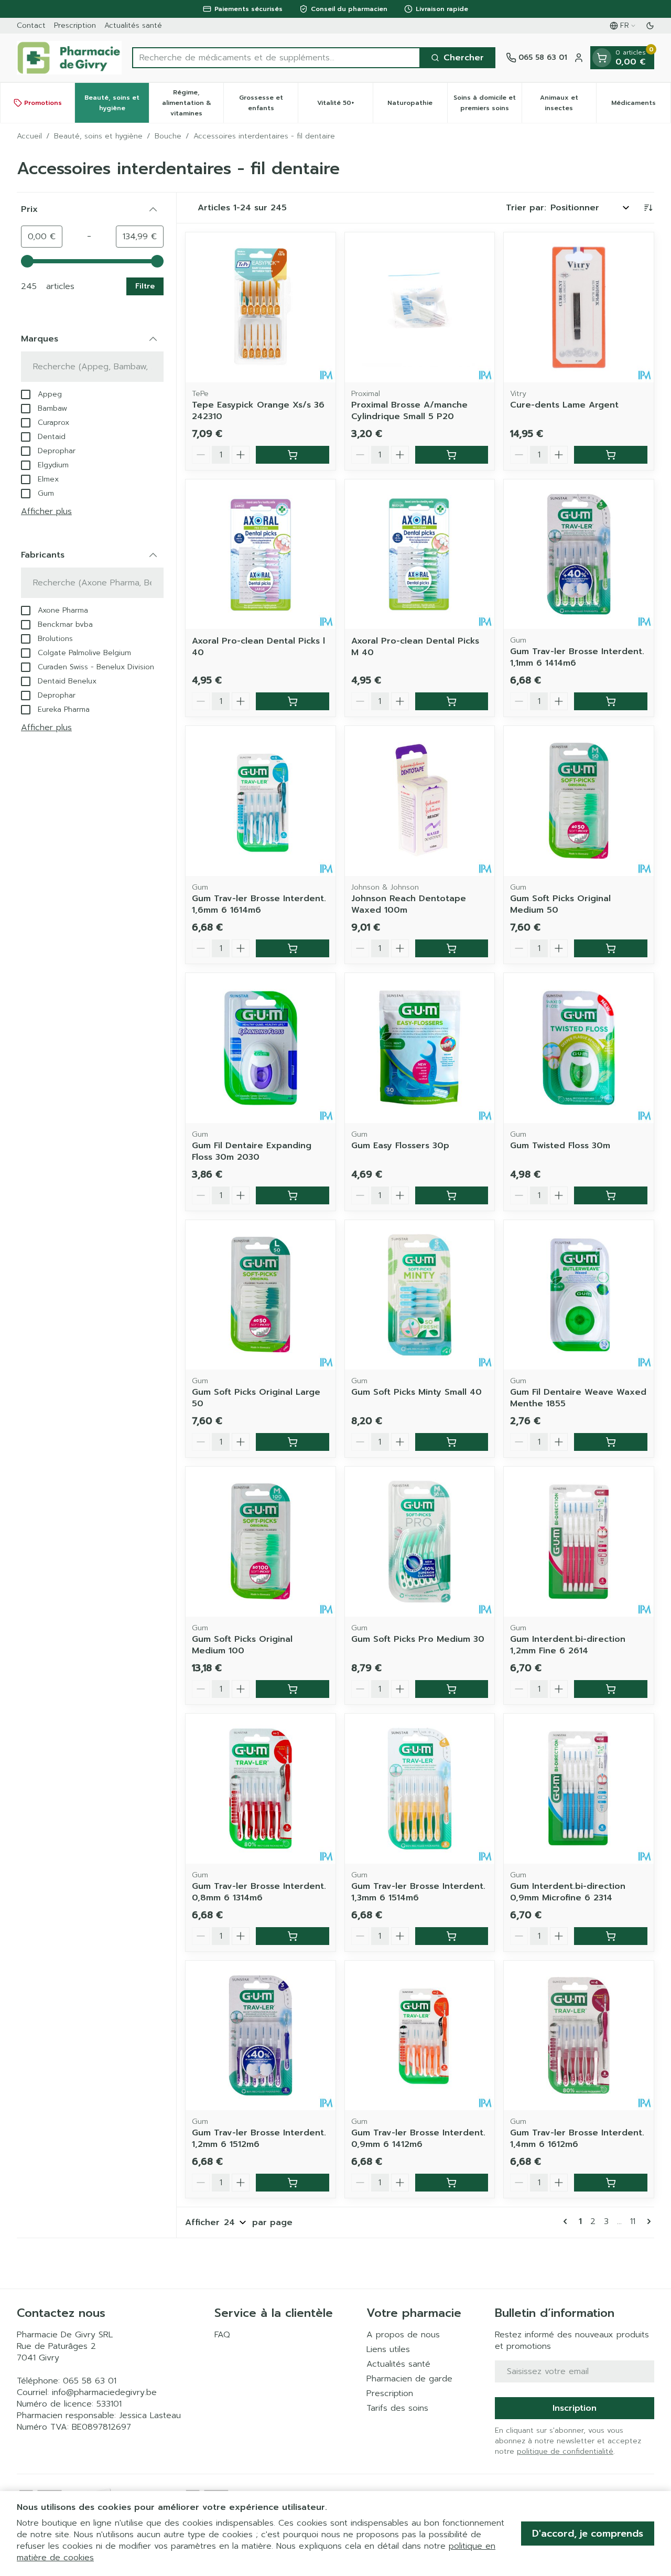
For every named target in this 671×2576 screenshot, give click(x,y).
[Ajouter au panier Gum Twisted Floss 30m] (611, 1195)
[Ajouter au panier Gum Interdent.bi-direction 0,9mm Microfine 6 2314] (611, 1936)
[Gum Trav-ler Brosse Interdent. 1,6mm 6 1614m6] (261, 801)
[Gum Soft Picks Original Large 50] (261, 1295)
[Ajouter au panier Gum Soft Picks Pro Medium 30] (452, 1689)
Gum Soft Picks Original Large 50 (256, 1398)
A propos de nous (403, 2335)
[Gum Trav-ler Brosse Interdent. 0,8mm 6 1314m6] (261, 1789)
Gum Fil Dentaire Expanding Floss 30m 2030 (252, 1151)
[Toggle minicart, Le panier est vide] (602, 58)
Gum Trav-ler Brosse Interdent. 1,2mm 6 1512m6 (259, 2139)
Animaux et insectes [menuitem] (568, 103)
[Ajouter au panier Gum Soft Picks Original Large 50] (293, 1442)
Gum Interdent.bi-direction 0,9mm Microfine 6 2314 (568, 1892)
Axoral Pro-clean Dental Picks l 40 (258, 647)
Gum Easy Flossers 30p (400, 1146)
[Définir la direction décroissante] (648, 208)
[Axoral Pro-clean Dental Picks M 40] (420, 554)
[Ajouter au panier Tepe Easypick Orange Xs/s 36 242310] (293, 455)
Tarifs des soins (397, 2408)
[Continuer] (647, 2221)
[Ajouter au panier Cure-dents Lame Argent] (611, 455)
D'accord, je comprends (588, 2534)
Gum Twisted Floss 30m (560, 1146)
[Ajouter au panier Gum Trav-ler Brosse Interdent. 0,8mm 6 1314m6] (293, 1936)
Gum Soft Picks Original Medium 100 (242, 1645)
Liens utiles (388, 2349)
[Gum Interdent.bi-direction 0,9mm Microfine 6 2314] (579, 1789)
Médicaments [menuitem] (641, 105)
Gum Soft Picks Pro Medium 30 (418, 1639)
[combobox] (276, 58)
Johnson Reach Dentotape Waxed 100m (409, 904)
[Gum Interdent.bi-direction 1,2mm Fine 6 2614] (579, 1542)
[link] (567, 2221)
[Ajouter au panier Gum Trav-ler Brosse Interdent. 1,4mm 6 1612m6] (611, 2183)
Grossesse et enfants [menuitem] (268, 103)
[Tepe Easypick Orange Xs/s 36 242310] (261, 307)
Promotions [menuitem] (43, 103)
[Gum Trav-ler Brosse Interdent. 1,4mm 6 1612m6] (579, 2036)
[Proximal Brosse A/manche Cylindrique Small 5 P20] (420, 307)
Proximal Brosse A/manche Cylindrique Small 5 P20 (409, 411)
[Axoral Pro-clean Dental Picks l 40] (261, 554)
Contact (31, 25)
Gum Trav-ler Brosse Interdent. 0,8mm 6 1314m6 (259, 1892)
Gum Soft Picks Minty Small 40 (416, 1392)
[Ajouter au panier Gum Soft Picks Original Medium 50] (611, 948)
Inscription (575, 2408)
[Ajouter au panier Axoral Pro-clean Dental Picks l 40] (293, 701)
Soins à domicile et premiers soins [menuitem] (488, 103)
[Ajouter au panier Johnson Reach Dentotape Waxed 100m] (452, 948)
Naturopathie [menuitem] (417, 105)
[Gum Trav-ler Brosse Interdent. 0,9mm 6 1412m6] (420, 2036)
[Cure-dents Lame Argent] (579, 307)
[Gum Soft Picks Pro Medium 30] (420, 1542)
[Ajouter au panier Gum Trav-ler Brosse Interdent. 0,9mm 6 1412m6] (452, 2183)
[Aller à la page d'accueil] (69, 58)
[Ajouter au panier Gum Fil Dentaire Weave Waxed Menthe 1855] (611, 1442)
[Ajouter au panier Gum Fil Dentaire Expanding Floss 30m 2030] (293, 1195)
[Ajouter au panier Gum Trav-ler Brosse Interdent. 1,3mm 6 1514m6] (452, 1936)
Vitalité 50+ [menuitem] (345, 105)
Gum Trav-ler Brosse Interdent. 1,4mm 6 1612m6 (577, 2139)
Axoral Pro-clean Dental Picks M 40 (415, 647)
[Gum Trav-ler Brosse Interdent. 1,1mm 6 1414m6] (579, 554)
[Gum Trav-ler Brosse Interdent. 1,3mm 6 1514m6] (420, 1789)
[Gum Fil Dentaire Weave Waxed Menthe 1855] (579, 1295)
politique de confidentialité (565, 2451)
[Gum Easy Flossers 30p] (420, 1048)
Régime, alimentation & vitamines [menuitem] (193, 103)
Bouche (168, 136)
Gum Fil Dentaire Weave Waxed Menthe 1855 (578, 1398)
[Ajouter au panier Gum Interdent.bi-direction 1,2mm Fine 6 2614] (611, 1689)
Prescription (75, 25)
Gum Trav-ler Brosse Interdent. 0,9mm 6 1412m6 (418, 2139)
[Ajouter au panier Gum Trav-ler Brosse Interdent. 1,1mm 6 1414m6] (611, 701)
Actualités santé (133, 25)
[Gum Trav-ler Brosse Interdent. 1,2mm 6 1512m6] (261, 2036)
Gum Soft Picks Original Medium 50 (560, 904)
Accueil (29, 136)
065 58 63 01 (90, 2381)
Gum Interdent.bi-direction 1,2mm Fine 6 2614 (568, 1645)
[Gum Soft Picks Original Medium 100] (261, 1542)
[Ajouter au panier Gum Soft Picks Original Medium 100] (293, 1689)
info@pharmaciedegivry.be (104, 2392)
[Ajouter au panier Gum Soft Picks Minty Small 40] (452, 1442)
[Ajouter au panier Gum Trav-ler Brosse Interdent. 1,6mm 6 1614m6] (293, 948)
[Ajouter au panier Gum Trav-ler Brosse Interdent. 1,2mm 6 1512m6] (293, 2183)
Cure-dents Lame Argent (564, 405)
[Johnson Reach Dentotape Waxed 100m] (420, 801)
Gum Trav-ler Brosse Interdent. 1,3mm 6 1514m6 (418, 1892)
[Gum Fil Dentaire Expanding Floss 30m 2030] (261, 1048)
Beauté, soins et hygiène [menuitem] (117, 103)
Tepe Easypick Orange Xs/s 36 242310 (258, 411)
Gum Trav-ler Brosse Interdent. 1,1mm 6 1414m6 (577, 657)
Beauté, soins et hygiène (98, 136)
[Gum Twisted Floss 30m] (579, 1048)
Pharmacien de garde (409, 2379)
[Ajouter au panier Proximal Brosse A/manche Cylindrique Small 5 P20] (452, 455)
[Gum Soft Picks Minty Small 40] (420, 1295)
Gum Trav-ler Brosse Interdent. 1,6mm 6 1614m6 (259, 904)
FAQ (222, 2335)
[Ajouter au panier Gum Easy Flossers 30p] (452, 1195)
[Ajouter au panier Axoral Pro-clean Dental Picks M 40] (452, 701)
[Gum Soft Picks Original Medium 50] (579, 801)
